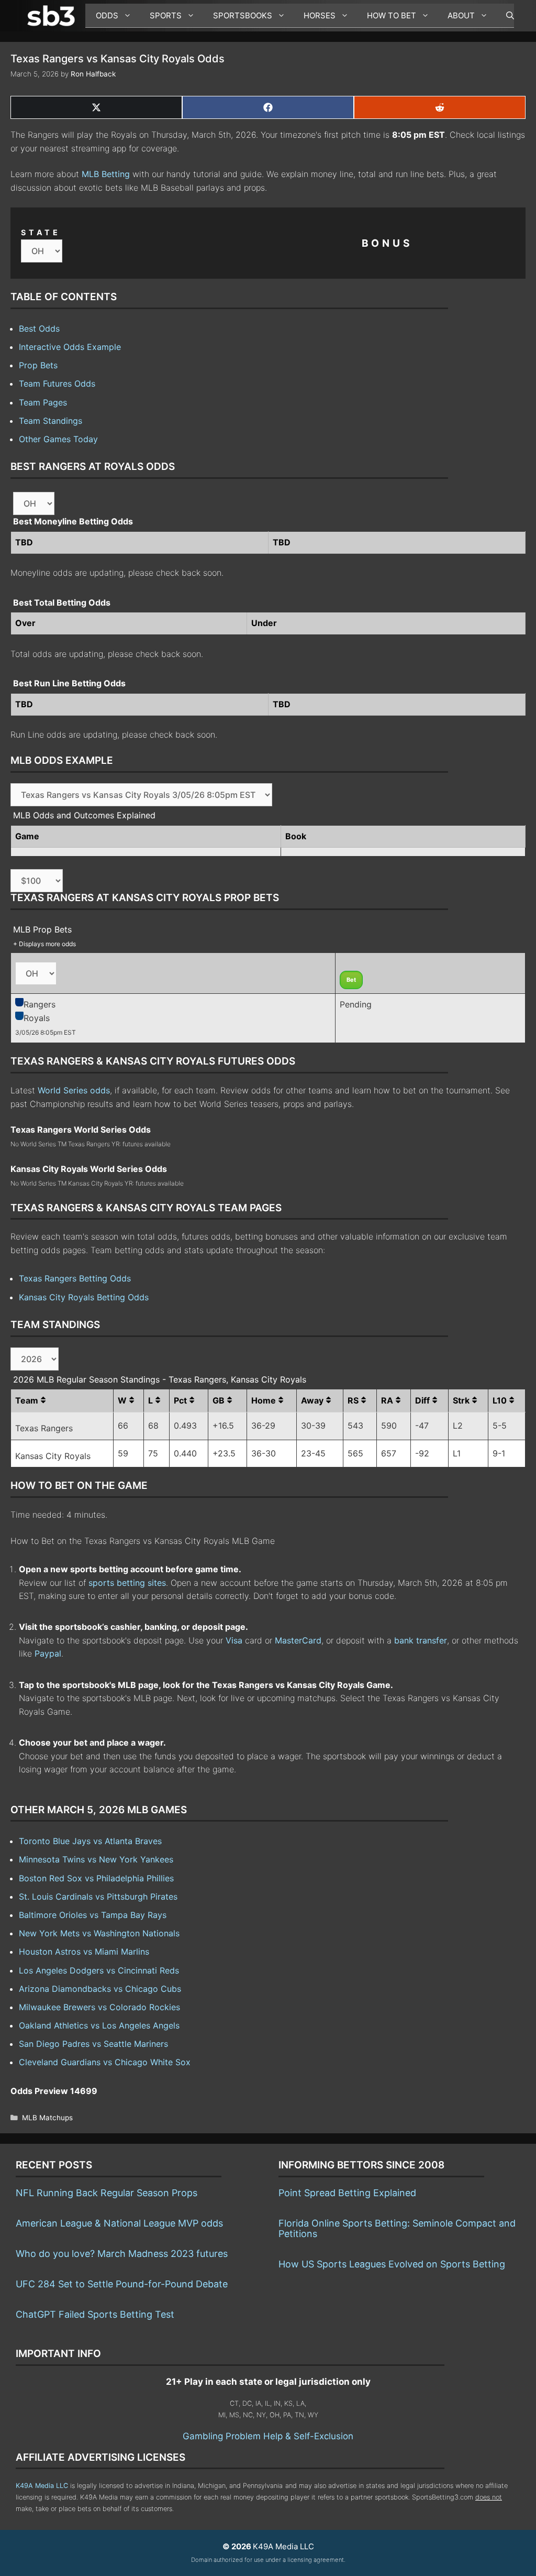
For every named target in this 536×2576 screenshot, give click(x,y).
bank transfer (421, 1640)
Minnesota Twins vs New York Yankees (96, 1859)
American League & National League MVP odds (119, 2223)
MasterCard (298, 1640)
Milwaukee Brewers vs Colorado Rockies (99, 2007)
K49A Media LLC (42, 2486)
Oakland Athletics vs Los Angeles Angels (99, 2025)
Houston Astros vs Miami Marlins (84, 1952)
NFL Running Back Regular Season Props (107, 2193)
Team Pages (43, 402)
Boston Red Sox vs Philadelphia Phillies (96, 1878)
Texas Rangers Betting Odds (75, 1278)
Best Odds (39, 328)
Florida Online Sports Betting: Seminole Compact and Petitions (397, 2228)
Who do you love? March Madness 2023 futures (122, 2254)
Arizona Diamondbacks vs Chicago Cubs (100, 1989)
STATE (41, 232)
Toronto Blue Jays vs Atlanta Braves (90, 1841)
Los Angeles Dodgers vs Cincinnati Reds (99, 1970)
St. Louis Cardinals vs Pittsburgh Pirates (98, 1897)
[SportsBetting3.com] (53, 16)
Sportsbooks (243, 15)
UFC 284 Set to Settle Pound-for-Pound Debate (122, 2284)
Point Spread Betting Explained (347, 2193)
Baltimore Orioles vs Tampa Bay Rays (93, 1915)
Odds (107, 15)
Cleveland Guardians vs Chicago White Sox (105, 2062)
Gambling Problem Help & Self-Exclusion (268, 2436)
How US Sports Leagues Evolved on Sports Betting (392, 2264)
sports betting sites (127, 1583)
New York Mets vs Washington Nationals (99, 1933)
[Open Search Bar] (505, 16)
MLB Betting (106, 174)
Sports (166, 15)
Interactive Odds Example (70, 347)
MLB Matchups (47, 2118)
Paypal (48, 1653)
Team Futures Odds (57, 383)
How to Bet (392, 15)
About (461, 15)
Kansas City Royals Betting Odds (84, 1297)
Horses (320, 15)
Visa (234, 1640)
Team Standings (51, 421)
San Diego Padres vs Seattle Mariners (93, 2044)
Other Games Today (58, 439)
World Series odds (74, 1090)
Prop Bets (38, 365)
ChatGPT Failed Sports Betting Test (95, 2314)
